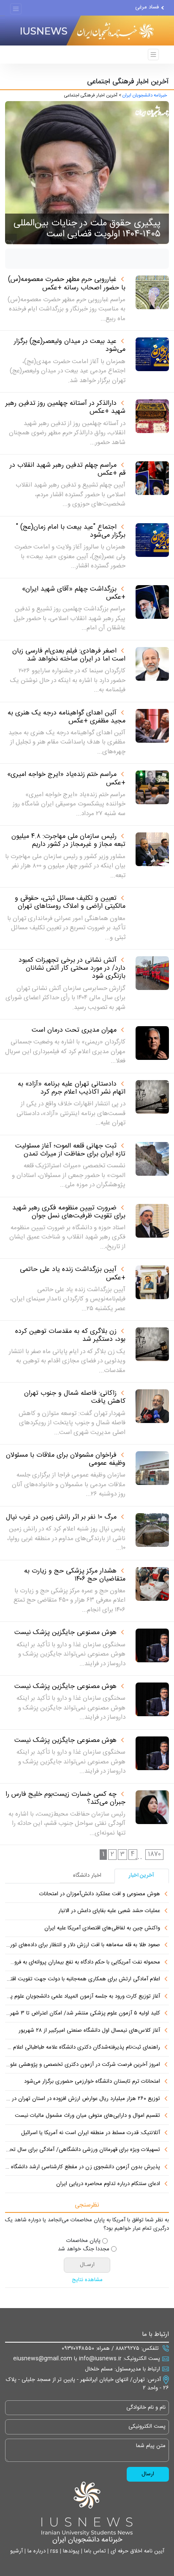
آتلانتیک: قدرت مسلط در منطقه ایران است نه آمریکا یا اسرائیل (91, 2133)
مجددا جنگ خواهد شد (84, 2250)
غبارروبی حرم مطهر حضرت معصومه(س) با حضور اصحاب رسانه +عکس (67, 284)
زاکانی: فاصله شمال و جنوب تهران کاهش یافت (75, 1397)
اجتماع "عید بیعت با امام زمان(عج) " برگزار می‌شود (71, 531)
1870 (154, 1854)
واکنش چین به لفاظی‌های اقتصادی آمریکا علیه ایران (102, 1929)
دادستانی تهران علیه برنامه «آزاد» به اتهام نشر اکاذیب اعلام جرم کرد (72, 1088)
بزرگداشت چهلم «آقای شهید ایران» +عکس (74, 593)
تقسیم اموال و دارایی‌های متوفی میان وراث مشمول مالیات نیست (87, 2116)
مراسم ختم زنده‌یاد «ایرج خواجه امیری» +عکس (66, 778)
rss (53, 2551)
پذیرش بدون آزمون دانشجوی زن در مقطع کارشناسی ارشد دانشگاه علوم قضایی (83, 2167)
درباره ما (36, 2551)
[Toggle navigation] (16, 9)
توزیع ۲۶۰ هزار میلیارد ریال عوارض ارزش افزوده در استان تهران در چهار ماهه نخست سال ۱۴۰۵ (83, 2099)
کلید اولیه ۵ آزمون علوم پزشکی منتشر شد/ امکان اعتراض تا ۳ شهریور (83, 2014)
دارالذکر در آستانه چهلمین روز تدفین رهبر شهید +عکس (65, 407)
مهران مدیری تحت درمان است (74, 1030)
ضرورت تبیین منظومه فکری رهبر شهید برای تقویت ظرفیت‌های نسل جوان (69, 1212)
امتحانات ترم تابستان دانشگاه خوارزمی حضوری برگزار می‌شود (92, 2082)
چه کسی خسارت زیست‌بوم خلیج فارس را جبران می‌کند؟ (65, 1798)
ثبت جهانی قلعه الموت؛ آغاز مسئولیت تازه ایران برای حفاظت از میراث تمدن (70, 1150)
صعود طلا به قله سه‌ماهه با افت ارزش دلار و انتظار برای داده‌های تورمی (83, 1945)
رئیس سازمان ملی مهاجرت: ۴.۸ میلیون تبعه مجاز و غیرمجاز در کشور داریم (68, 840)
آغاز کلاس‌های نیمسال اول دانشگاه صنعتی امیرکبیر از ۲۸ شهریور (89, 2031)
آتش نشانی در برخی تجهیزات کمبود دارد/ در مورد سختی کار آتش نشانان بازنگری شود (72, 968)
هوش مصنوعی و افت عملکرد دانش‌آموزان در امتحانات (100, 1894)
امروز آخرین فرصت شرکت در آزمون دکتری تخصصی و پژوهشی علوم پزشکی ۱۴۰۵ (83, 2065)
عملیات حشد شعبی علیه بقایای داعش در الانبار (109, 1911)
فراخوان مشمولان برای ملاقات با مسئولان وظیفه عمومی (66, 1459)
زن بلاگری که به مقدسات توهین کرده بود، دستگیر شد (70, 1335)
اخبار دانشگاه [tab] (87, 1875)
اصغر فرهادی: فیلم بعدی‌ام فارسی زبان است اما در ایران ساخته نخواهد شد (69, 655)
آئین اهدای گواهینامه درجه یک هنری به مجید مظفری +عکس (67, 717)
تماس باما (94, 2551)
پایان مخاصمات (83, 2241)
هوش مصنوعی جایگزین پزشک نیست (65, 1633)
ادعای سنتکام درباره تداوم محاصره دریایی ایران (108, 2184)
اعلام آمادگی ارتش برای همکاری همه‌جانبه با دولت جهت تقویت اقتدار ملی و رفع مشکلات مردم (83, 1979)
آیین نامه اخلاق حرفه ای (137, 2551)
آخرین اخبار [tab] (141, 1875)
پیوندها (70, 2551)
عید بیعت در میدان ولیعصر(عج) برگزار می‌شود (70, 345)
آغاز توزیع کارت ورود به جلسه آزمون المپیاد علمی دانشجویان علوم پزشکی (83, 1997)
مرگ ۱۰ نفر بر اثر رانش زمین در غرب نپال (61, 1517)
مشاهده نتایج (87, 2280)
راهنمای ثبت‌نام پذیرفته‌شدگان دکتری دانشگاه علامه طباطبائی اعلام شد (83, 2048)
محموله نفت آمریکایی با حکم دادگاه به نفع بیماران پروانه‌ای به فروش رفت (83, 1963)
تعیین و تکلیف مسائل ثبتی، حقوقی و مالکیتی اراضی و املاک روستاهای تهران (70, 902)
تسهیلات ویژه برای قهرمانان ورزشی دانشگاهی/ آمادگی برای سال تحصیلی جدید (83, 2150)
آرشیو (16, 2551)
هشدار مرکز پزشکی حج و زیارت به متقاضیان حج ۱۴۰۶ (75, 1575)
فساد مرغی (147, 7)
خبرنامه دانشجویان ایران (145, 96)
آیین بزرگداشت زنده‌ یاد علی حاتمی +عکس (73, 1273)
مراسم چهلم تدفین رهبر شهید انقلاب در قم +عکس (68, 469)
